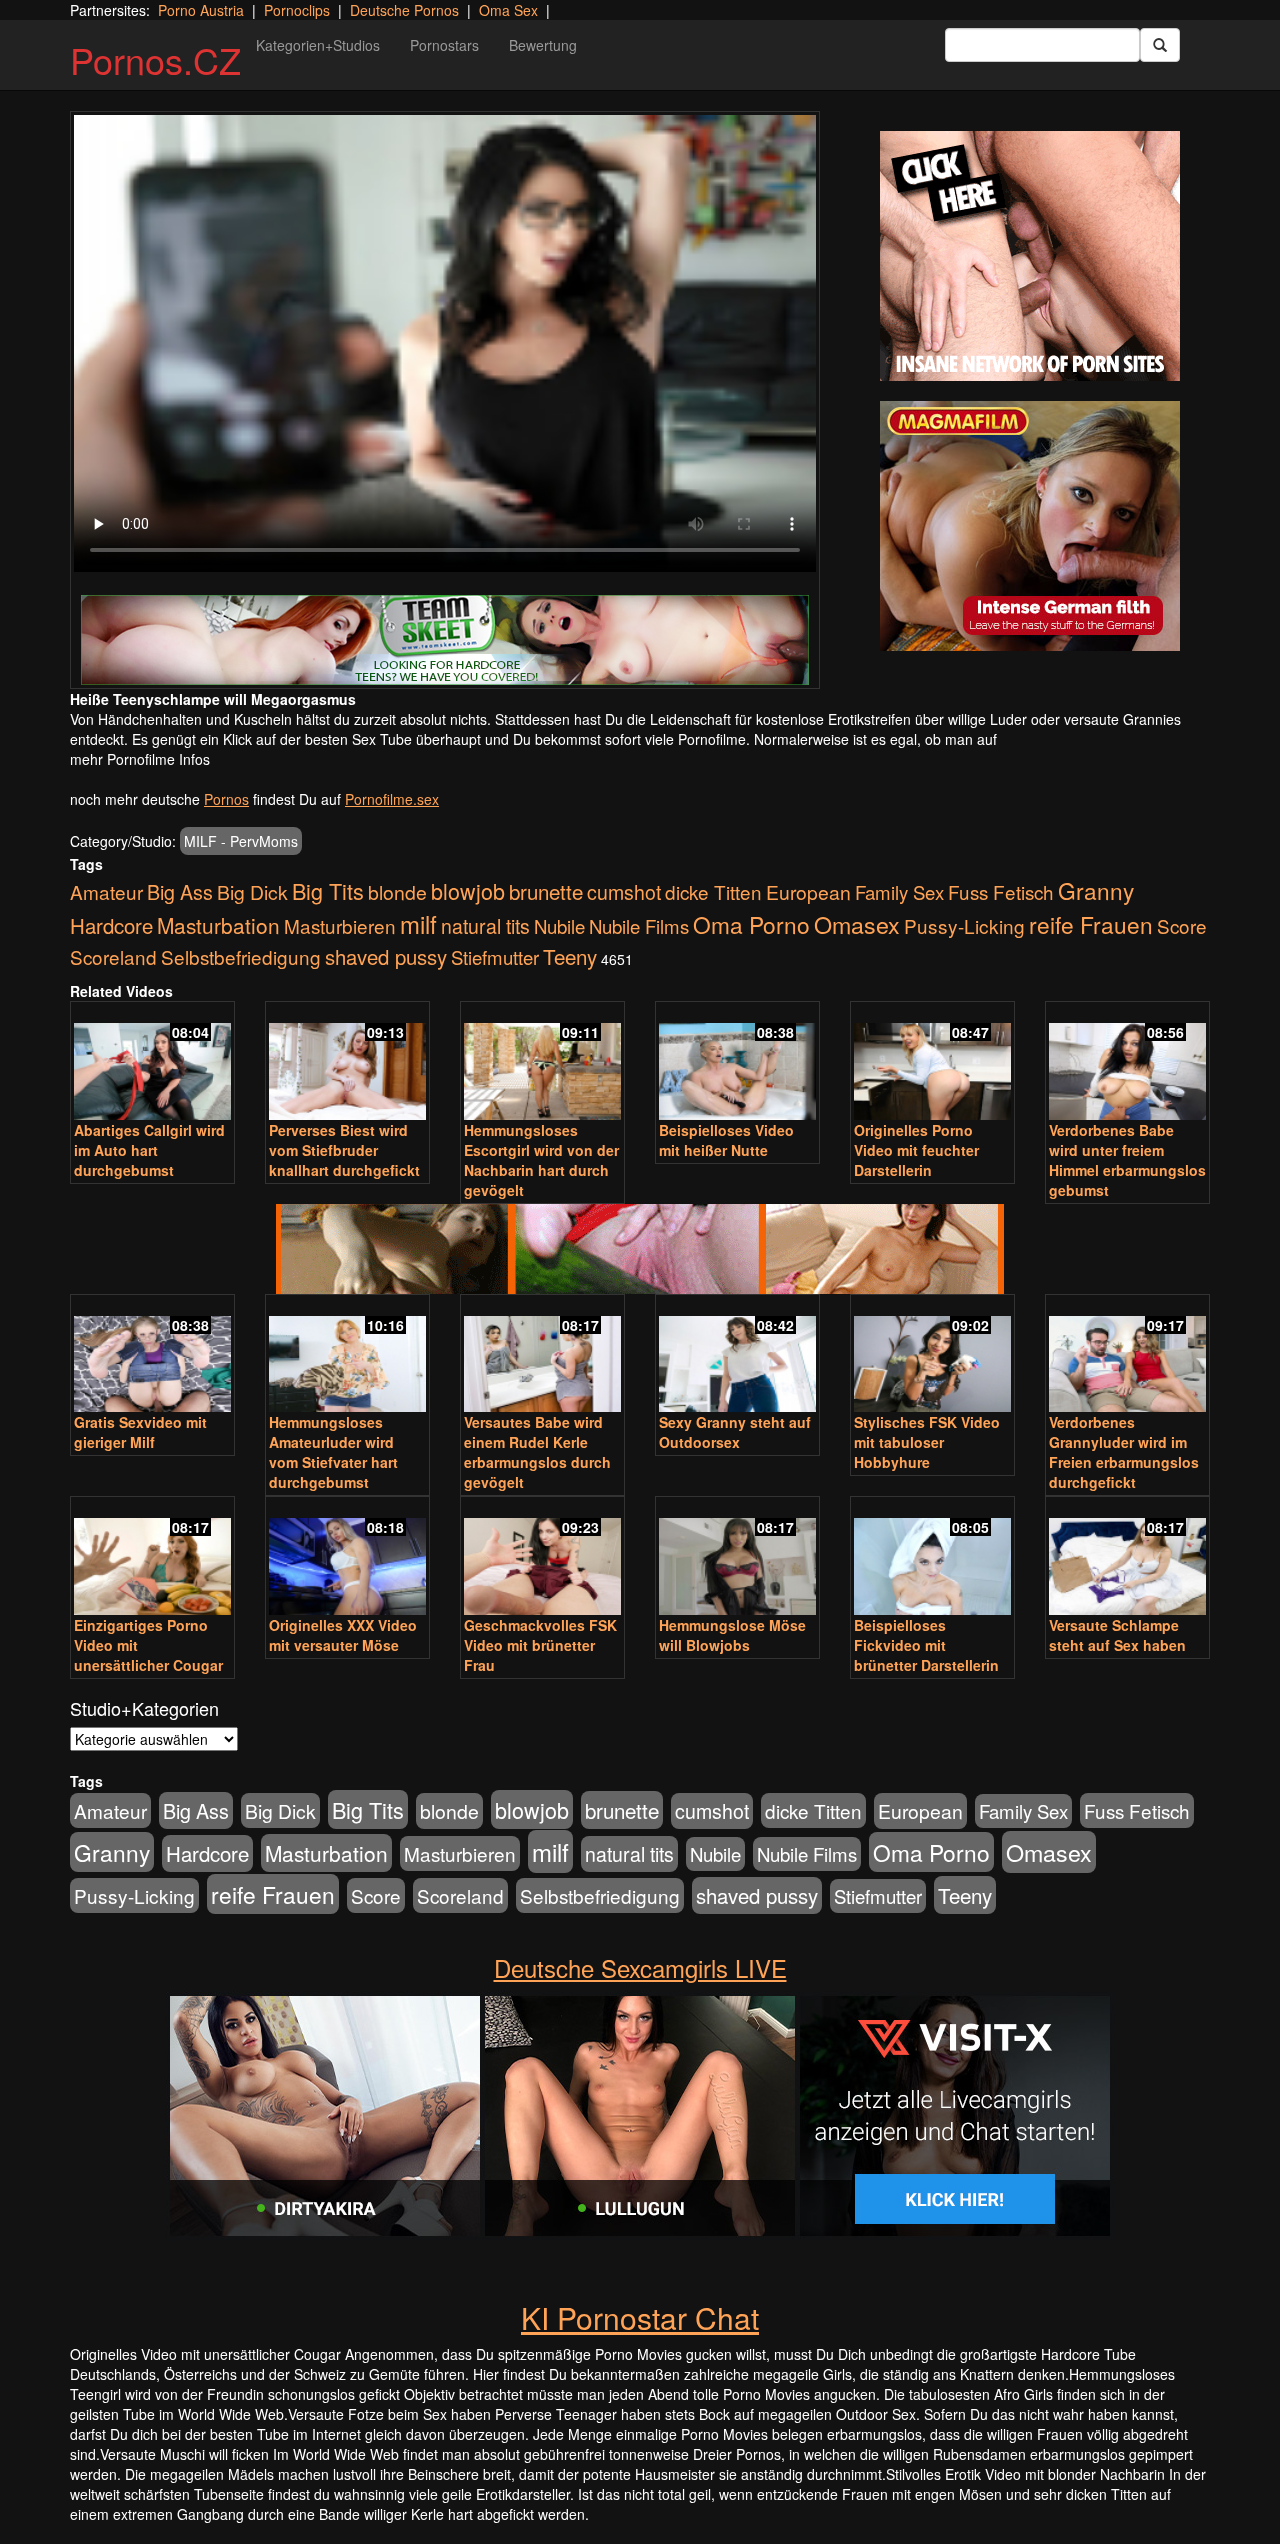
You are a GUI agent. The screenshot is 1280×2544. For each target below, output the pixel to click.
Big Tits (328, 890)
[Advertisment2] (1030, 526)
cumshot (624, 892)
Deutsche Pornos (404, 10)
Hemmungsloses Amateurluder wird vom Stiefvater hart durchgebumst (333, 1452)
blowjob (468, 890)
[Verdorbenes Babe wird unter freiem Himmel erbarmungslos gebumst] (1127, 1062)
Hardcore (111, 925)
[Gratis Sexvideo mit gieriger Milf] (152, 1355)
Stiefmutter (495, 957)
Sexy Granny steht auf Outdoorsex (735, 1432)
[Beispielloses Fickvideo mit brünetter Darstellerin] (932, 1557)
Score (1182, 925)
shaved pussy (386, 956)
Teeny (570, 956)
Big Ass (180, 891)
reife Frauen (1091, 924)
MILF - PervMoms (241, 841)
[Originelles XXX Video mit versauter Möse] (347, 1557)
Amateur (106, 891)
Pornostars (444, 45)
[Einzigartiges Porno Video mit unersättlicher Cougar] (152, 1557)
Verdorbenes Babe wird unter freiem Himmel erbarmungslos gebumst (1127, 1160)
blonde (397, 892)
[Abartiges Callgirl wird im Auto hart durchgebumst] (152, 1062)
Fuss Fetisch (1001, 891)
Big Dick (252, 891)
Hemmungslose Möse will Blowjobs (732, 1635)
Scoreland (113, 956)
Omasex (857, 924)
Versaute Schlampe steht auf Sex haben (1117, 1635)
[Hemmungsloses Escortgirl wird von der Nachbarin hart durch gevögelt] (542, 1062)
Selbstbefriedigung (241, 956)
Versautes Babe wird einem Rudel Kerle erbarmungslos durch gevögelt (537, 1452)
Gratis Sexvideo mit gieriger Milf (140, 1432)
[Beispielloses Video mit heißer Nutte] (737, 1062)
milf (418, 923)
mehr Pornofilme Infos (140, 759)
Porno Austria (201, 10)
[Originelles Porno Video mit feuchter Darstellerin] (932, 1062)
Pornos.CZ (155, 59)
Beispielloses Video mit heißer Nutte (726, 1140)
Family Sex (899, 892)
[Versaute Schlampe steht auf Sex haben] (1127, 1557)
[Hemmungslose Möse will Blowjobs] (737, 1557)
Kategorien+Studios (318, 45)
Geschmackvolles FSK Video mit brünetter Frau (540, 1645)
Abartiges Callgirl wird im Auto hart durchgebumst (149, 1150)
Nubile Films (639, 926)
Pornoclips (297, 10)
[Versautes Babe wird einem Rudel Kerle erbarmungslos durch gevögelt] (542, 1355)
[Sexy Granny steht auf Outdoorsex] (737, 1355)
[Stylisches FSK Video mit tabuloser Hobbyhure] (932, 1355)
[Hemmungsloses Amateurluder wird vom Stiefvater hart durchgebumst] (347, 1355)
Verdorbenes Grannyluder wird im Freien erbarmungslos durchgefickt (1124, 1452)
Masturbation (218, 925)
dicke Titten (713, 891)
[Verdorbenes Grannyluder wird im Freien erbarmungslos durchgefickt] (1127, 1355)
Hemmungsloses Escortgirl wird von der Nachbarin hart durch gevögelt (541, 1160)
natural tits (485, 926)
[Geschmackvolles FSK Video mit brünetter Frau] (542, 1557)
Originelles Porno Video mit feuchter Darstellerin (916, 1150)
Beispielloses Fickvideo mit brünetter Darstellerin (926, 1645)
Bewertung (543, 45)
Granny (1096, 890)
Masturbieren (340, 925)
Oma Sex (508, 10)
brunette (546, 891)
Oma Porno (751, 924)
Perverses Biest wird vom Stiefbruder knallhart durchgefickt (344, 1150)
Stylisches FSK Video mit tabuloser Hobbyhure (927, 1442)
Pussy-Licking (964, 925)
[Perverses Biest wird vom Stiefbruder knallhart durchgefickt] (347, 1062)
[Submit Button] (1160, 45)
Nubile (559, 926)
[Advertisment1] (1030, 256)
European (808, 892)
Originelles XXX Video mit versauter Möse (343, 1635)
